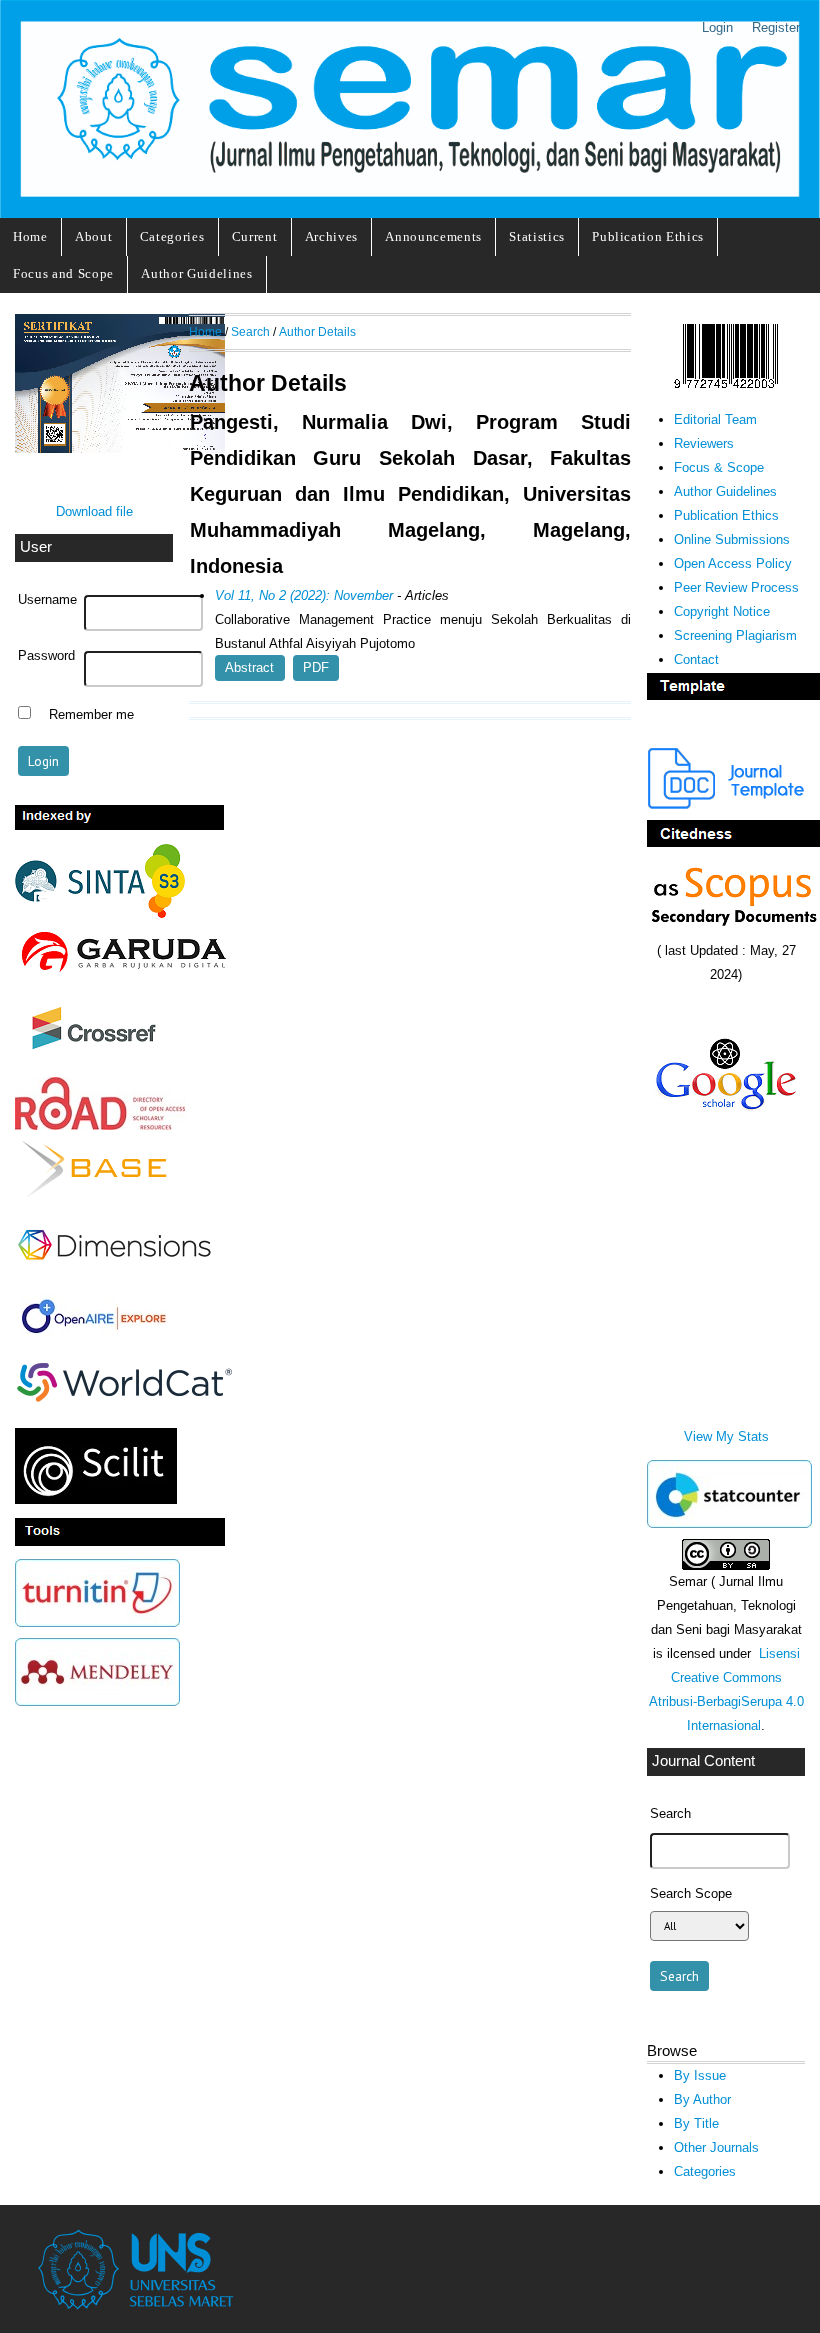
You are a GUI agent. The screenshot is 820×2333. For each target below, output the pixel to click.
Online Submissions (732, 539)
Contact (696, 659)
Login (717, 27)
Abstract (249, 667)
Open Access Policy (733, 563)
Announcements (433, 236)
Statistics (537, 236)
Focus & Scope (719, 467)
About (93, 236)
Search (250, 331)
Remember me (91, 715)
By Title (696, 2123)
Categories (172, 236)
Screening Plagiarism (735, 635)
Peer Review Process (736, 587)
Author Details (317, 331)
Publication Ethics (648, 236)
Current (255, 236)
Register (776, 27)
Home (30, 236)
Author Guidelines (196, 273)
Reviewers (704, 443)
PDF (316, 667)
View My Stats (726, 1436)
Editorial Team (715, 419)
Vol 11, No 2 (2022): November (304, 595)
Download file (94, 511)
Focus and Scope (63, 273)
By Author (702, 2099)
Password (46, 656)
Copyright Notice (722, 611)
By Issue (700, 2075)
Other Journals (716, 2147)
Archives (331, 236)
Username (47, 600)
